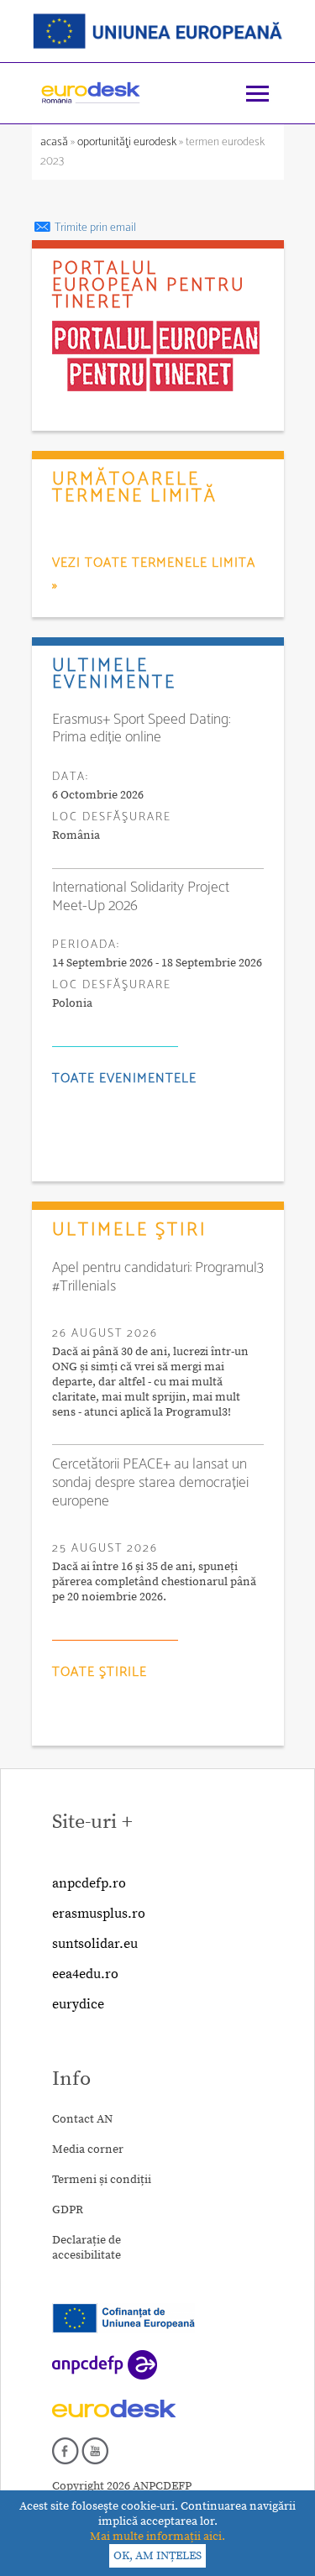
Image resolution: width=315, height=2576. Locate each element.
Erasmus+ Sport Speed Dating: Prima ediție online (141, 729)
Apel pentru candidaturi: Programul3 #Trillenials (158, 1277)
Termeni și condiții (102, 2180)
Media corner (88, 2149)
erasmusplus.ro (99, 1914)
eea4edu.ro (85, 1974)
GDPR (68, 2210)
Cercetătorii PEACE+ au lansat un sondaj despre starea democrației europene (150, 1483)
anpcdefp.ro (89, 1883)
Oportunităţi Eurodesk (127, 142)
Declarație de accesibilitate (87, 2248)
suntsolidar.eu (95, 1944)
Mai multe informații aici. (157, 2537)
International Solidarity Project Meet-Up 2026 (141, 897)
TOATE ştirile (100, 1672)
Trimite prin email (94, 228)
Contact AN (82, 2119)
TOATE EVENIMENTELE (124, 1079)
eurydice (78, 2004)
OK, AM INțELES (157, 2556)
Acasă (55, 142)
